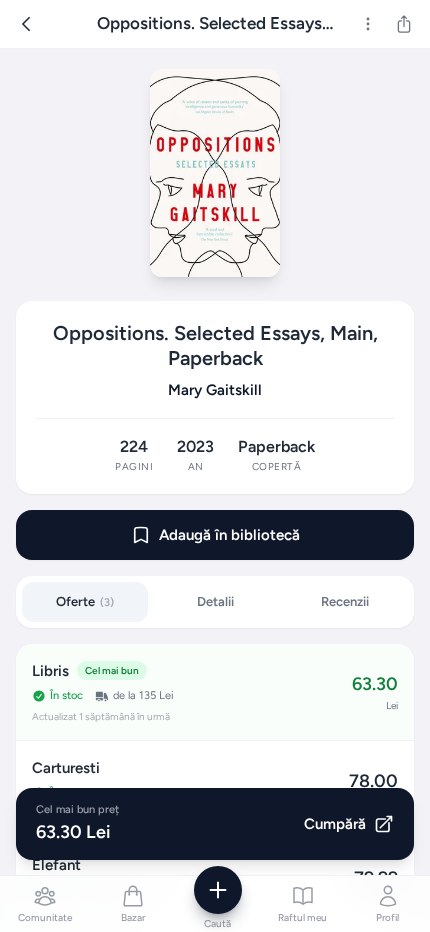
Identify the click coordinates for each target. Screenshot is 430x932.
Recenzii (345, 601)
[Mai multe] (368, 24)
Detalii (215, 601)
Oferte (85, 601)
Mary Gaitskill (215, 390)
